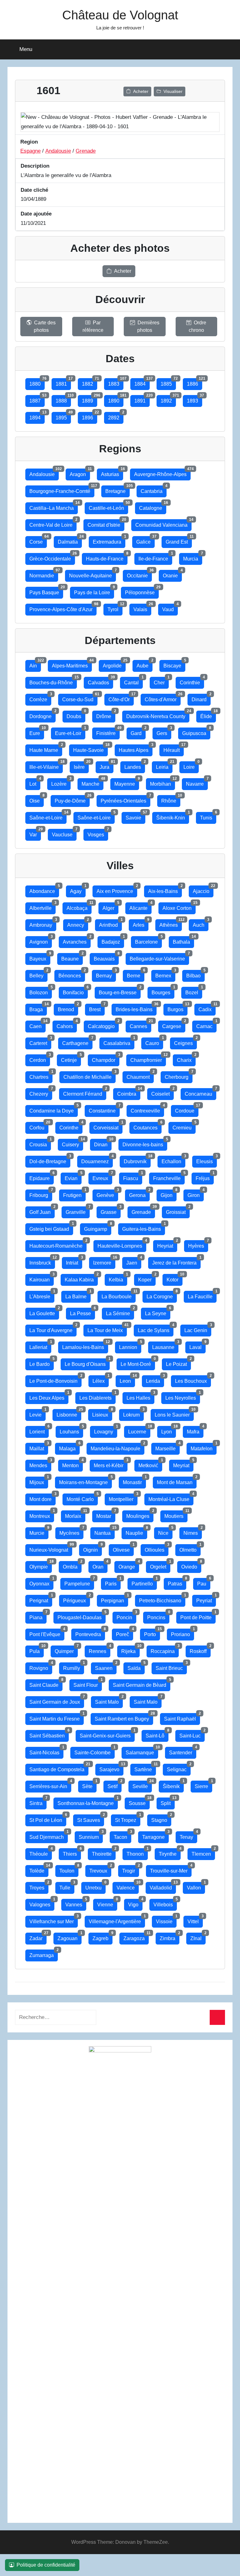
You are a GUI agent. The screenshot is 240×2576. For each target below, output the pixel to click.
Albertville (42, 907)
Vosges (98, 833)
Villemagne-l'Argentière (117, 1920)
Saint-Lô (157, 1734)
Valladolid (163, 1886)
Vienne (107, 1903)
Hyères (198, 1244)
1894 (37, 416)
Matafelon (204, 1447)
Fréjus (205, 1177)
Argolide (114, 664)
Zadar (38, 1937)
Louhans (71, 1430)
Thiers (72, 1852)
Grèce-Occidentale (52, 557)
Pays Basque (46, 591)
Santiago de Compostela (59, 1768)
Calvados (100, 681)
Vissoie (166, 1920)
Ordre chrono (198, 326)
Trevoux (100, 1869)
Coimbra (129, 1092)
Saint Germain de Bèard (142, 1684)
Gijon (169, 1194)
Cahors (67, 1025)
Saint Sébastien (49, 1734)
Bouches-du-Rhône (53, 681)
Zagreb (102, 1937)
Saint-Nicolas (46, 1751)
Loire (191, 766)
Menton (72, 1464)
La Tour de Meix (107, 1329)
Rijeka (130, 1650)
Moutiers (176, 1515)
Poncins (158, 1616)
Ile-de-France (155, 557)
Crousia (40, 1143)
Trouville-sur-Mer (171, 1869)
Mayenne (127, 782)
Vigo (135, 1903)
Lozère (61, 782)
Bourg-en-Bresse (120, 991)
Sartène (145, 1768)
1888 (63, 399)
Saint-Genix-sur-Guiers (107, 1734)
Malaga (69, 1447)
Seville (142, 1785)
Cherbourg (179, 1075)
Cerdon (40, 1059)
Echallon (173, 1160)
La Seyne (158, 1312)
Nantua (105, 1531)
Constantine (104, 1109)
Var (35, 833)
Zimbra (170, 1937)
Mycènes (71, 1531)
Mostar (106, 1515)
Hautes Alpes (136, 749)
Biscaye (174, 664)
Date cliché (34, 190)
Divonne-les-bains (145, 1143)
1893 (195, 399)
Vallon (196, 1886)
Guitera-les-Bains (144, 1227)
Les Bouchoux (193, 1379)
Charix (186, 1059)
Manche (92, 782)
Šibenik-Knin (173, 816)
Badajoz (113, 940)
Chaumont (140, 1075)
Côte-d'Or (121, 698)
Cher (161, 681)
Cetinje (71, 1059)
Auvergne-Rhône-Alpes (162, 473)
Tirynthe (170, 1852)
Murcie (39, 1531)
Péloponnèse (142, 591)
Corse (38, 540)
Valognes (42, 1903)
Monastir (134, 1481)
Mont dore (42, 1498)
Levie (37, 1413)
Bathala (183, 940)
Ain (35, 664)
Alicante (140, 907)
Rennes (100, 1650)
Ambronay (43, 923)
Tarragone (155, 1836)
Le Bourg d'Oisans (87, 1363)
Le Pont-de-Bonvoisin (55, 1379)
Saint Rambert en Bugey (124, 1717)
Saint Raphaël (182, 1717)
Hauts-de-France (107, 557)
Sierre (203, 1785)
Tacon (122, 1836)
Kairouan (42, 1278)
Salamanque (142, 1751)
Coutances (147, 1126)
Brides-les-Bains (136, 1008)
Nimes (193, 1531)
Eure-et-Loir (70, 732)
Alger (110, 907)
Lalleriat (40, 1346)
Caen (37, 1025)
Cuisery (72, 1143)
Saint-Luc (192, 1734)
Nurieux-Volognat (51, 1548)
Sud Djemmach (49, 1836)
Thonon (137, 1852)
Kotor (175, 1278)
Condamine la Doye (54, 1109)
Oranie (172, 574)
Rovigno (41, 1667)
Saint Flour (88, 1684)
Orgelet (160, 1565)
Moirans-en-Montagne (85, 1481)
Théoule (41, 1852)
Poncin (126, 1616)
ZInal (198, 1937)
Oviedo (191, 1565)
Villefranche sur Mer (54, 1920)
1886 (195, 382)
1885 (168, 382)
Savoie (135, 816)
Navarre (197, 782)
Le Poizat (178, 1363)
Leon (127, 1379)
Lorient (39, 1430)
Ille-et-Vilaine (46, 766)
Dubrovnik (137, 1160)
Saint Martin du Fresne (57, 1717)
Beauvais (106, 957)
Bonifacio (75, 991)
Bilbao (195, 974)
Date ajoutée (36, 214)
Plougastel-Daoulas (82, 1616)
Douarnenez (97, 1160)
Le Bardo (42, 1363)
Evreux (102, 1177)
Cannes (140, 1025)
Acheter (141, 91)
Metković (150, 1464)
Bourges (163, 991)
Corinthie (192, 681)
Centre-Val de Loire (53, 523)
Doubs (76, 715)
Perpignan (115, 1599)
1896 (90, 416)
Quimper (66, 1650)
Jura (107, 766)
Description (35, 166)
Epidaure (42, 1177)
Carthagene (77, 1042)
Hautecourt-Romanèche (58, 1244)
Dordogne (42, 715)
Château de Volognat (120, 15)
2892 (116, 416)
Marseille (167, 1447)
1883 (116, 382)
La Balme (78, 1295)
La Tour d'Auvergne (53, 1329)
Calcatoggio (103, 1025)
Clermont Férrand (85, 1092)
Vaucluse (64, 833)
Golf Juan (42, 1211)
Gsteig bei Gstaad (51, 1227)
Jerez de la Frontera (176, 1261)
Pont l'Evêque (47, 1633)
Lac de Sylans (156, 1329)
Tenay (188, 1836)
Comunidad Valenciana (163, 523)
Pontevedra (90, 1633)
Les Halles (140, 1396)
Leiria (164, 766)
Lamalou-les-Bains (85, 1346)
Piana (38, 1616)
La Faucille (202, 1295)
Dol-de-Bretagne (50, 1160)
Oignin (92, 1548)
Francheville (169, 1177)
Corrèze (40, 698)
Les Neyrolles (183, 1396)
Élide (208, 715)
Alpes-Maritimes (72, 664)
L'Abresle (42, 1295)
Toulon (69, 1869)
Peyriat (206, 1599)
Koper (147, 1278)
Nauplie (136, 1531)
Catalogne (153, 507)
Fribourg (41, 1194)
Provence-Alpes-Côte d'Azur (63, 608)
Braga (38, 1008)
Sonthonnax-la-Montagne (88, 1802)
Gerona (139, 1194)
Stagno (161, 1819)
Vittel (195, 1920)
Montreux (42, 1515)
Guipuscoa (196, 732)
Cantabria (154, 490)
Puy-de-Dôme (72, 799)
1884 (142, 382)
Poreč (125, 1633)
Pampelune (79, 1582)
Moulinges (140, 1515)
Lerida (155, 1379)
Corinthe (71, 1126)
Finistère (108, 732)
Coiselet (162, 1092)
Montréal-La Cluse (171, 1498)
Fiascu (133, 1177)
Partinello (144, 1582)
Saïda (136, 1667)
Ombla (72, 1565)
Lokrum (133, 1413)
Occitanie (139, 574)
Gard (138, 732)
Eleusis (207, 1160)
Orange (129, 1565)
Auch (201, 923)
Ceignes (185, 1042)
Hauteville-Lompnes (122, 1244)
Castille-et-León (108, 507)
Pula (37, 1650)
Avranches (77, 940)
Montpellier (123, 1498)
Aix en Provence (117, 890)
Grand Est (179, 540)
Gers (164, 732)
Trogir (131, 1869)
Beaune (72, 957)
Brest (97, 1008)
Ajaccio (203, 890)
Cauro (154, 1042)
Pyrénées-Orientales (125, 799)
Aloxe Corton (179, 907)
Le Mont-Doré (138, 1363)
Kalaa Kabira (81, 1278)
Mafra (195, 1430)
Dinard (201, 698)
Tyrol (115, 608)
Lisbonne (69, 1413)
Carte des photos (45, 326)
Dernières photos (148, 326)
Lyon (169, 1430)
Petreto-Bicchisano (162, 1599)
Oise (37, 799)
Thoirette (104, 1852)
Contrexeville (147, 1109)
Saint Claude (46, 1684)
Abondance (44, 890)
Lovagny (106, 1430)
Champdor (106, 1059)
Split (168, 1802)
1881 (63, 382)
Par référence (93, 326)
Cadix (207, 1008)
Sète (89, 1785)
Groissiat (178, 1211)
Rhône (171, 799)
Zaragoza (136, 1937)
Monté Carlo (82, 1498)
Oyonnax (41, 1582)
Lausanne (165, 1346)
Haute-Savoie (90, 749)
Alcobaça (79, 907)
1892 (168, 399)
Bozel (194, 991)
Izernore (104, 1261)
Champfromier (148, 1059)
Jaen (134, 1261)
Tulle (67, 1886)
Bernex (165, 974)
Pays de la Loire (94, 591)
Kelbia (118, 1278)
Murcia (193, 557)
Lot (35, 782)
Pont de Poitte (198, 1616)
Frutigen (74, 1194)
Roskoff (200, 1650)
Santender (183, 1751)
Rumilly (74, 1667)
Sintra (38, 1802)
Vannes (76, 1903)
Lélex (101, 1379)
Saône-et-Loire (48, 816)
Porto (152, 1633)
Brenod (68, 1008)
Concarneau (200, 1092)
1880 (37, 382)
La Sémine (120, 1312)
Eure (37, 732)
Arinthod (110, 923)
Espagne (30, 151)
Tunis (208, 816)
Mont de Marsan (177, 1481)
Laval (197, 1346)
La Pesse (82, 1312)
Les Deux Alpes (49, 1396)
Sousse (139, 1802)
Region (29, 142)
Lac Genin (198, 1329)
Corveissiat (108, 1126)
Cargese (174, 1025)
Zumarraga (44, 1954)
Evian (73, 1177)
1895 (63, 416)
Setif (115, 1785)
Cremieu (184, 1126)
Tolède (39, 1869)
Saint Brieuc (171, 1667)
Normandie (44, 574)
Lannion (130, 1346)
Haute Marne (46, 749)
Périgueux (77, 1599)
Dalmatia (70, 540)
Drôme (106, 715)
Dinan (103, 1143)
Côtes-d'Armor (163, 698)
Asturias (112, 473)
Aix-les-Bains (165, 890)
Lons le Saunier (174, 1413)
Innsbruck (42, 1261)
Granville (78, 1211)
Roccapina (165, 1650)
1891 (142, 399)
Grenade (86, 151)
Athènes (171, 923)
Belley (38, 974)
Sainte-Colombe (95, 1751)
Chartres (41, 1075)
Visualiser (173, 91)
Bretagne (117, 490)
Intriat (74, 1261)
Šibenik (173, 1785)
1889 (90, 399)
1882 (90, 382)
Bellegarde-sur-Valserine (159, 957)
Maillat (39, 1447)
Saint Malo (109, 1700)
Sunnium (91, 1836)
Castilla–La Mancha (54, 507)
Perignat (41, 1599)
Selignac (179, 1768)
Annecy (78, 923)
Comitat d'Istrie (106, 523)
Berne (136, 974)
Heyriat (167, 1244)
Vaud (170, 608)
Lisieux (102, 1413)
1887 (37, 399)
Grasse (111, 1211)
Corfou (39, 1126)
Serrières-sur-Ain (50, 1785)
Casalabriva (119, 1042)
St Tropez (128, 1819)
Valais (142, 608)
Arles (141, 923)
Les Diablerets (97, 1396)
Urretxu (95, 1886)
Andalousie (58, 151)
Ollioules (157, 1548)
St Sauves (91, 1819)
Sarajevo (111, 1768)
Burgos (177, 1008)
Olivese (123, 1548)
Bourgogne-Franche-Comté (62, 490)
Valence (128, 1886)
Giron (196, 1194)
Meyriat (183, 1464)
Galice (145, 540)
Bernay (106, 974)
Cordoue (187, 1109)
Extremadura (109, 540)
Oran (100, 1565)
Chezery (41, 1092)
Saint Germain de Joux (57, 1700)
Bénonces (72, 974)
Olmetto (190, 1548)
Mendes (40, 1464)
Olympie (41, 1565)
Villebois (165, 1903)
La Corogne (162, 1295)
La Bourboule (119, 1295)
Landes (135, 766)
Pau (204, 1582)
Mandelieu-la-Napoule (117, 1447)
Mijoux (39, 1481)
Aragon (80, 473)
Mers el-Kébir (111, 1464)
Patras (177, 1582)
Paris (113, 1582)
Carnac (206, 1025)
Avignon (41, 940)
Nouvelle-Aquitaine (92, 574)
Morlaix (75, 1515)
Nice (165, 1531)
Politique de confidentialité (46, 2565)
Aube (145, 664)
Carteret (40, 1042)
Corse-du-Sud (80, 698)
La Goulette (44, 1312)
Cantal (133, 681)
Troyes (39, 1886)
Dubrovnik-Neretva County (158, 715)
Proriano (182, 1633)
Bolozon (41, 991)
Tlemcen (203, 1852)
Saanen (106, 1667)
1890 (116, 399)
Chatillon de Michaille (90, 1075)
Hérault (174, 749)
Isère (81, 766)
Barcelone (148, 940)
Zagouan (70, 1937)
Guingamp (98, 1227)
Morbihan (162, 782)
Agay (78, 890)
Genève (107, 1194)
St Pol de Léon (48, 1819)
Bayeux (40, 957)
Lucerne (139, 1430)
